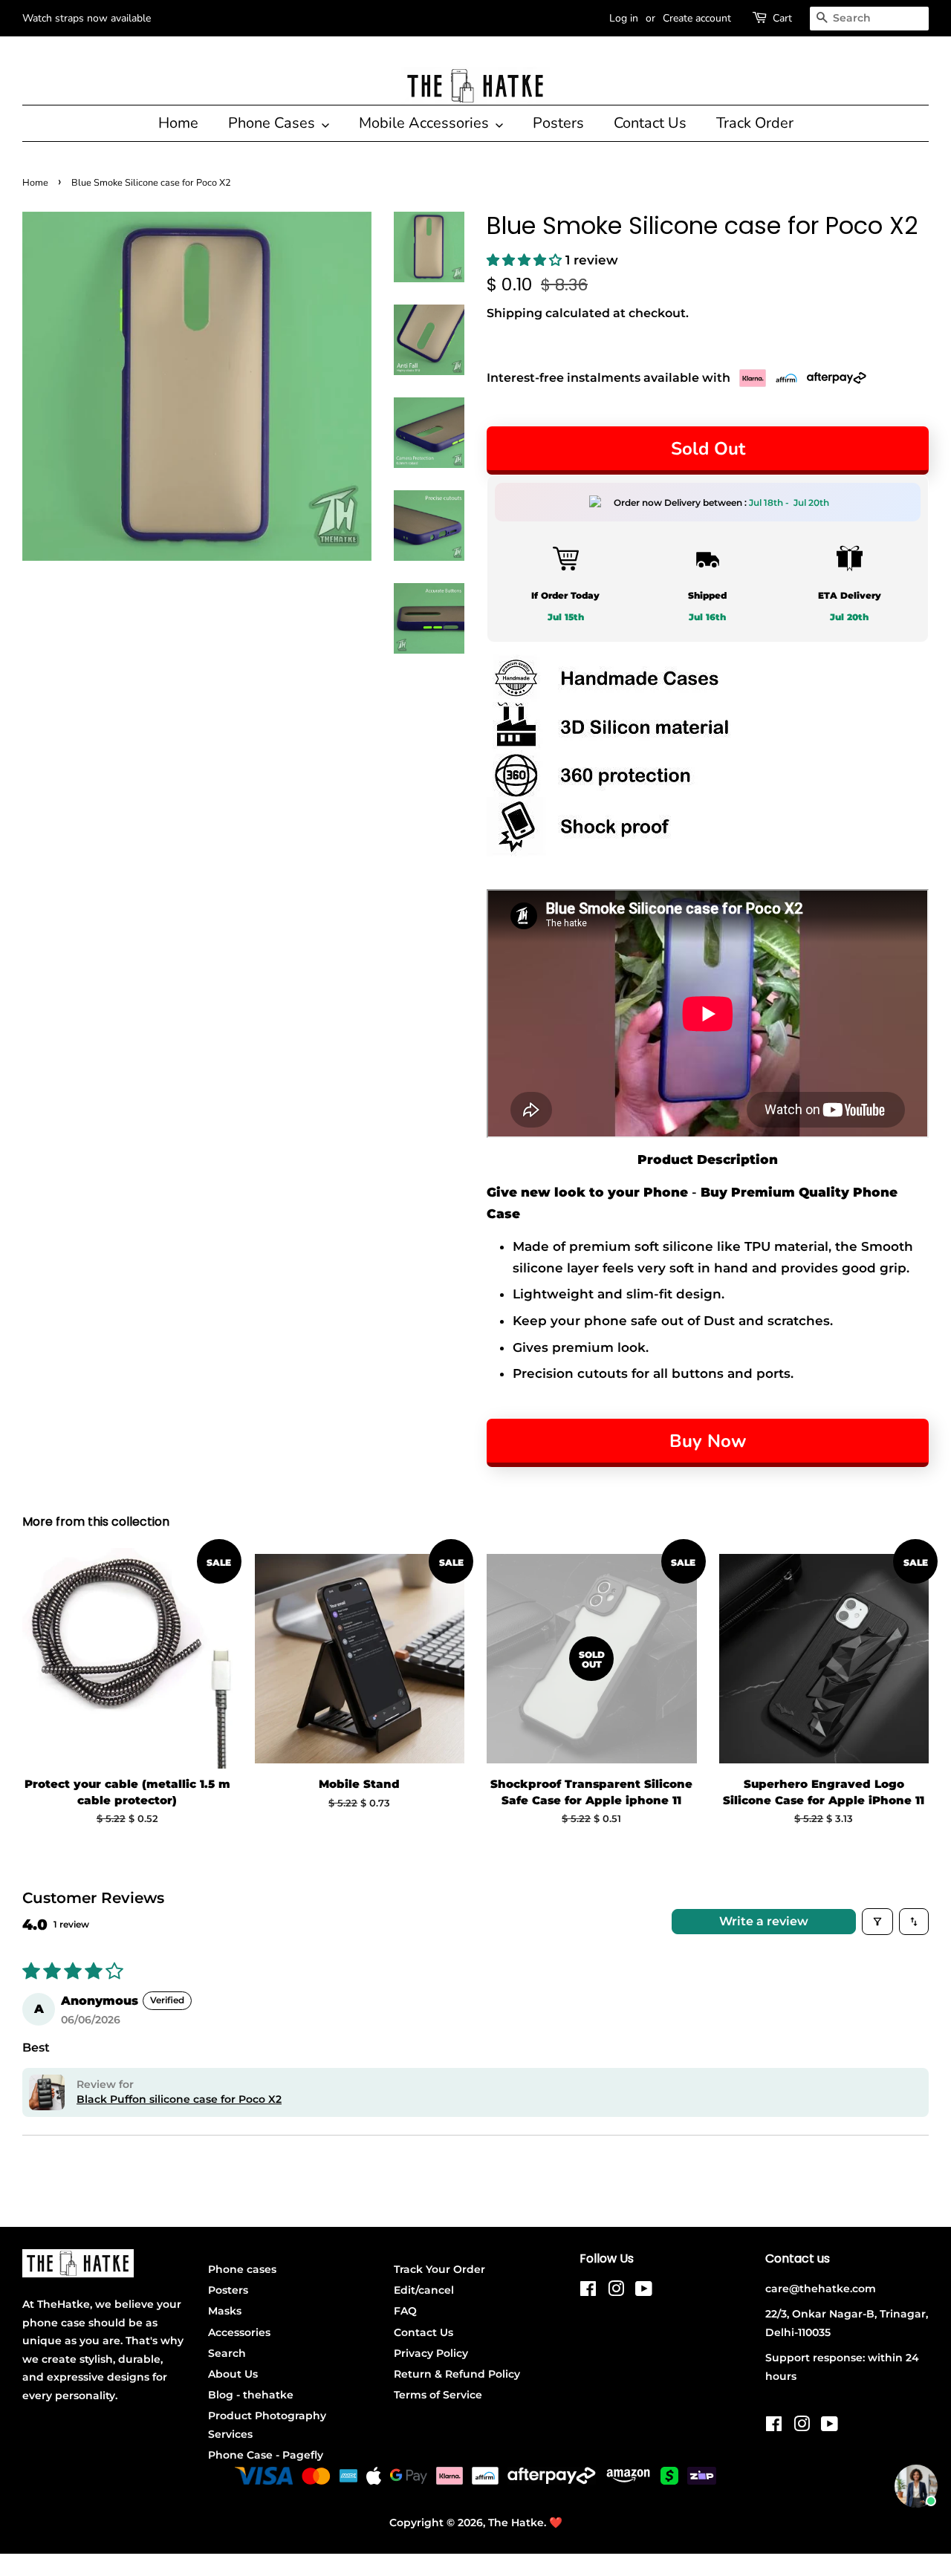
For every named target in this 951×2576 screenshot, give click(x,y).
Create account (697, 18)
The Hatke (516, 2523)
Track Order (755, 123)
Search (227, 2353)
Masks (225, 2311)
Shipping (515, 313)
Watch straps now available (87, 18)
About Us (233, 2374)
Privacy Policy (431, 2353)
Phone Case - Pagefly (266, 2455)
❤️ (556, 2523)
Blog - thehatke (251, 2395)
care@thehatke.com (821, 2289)
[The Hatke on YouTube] (644, 2292)
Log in (624, 18)
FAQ (405, 2311)
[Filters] (877, 1922)
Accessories (239, 2332)
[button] (526, 260)
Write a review (764, 1921)
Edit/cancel (424, 2290)
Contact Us (650, 123)
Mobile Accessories (426, 123)
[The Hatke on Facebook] (588, 2292)
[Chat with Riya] (916, 2486)
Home (178, 123)
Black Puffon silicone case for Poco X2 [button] (179, 2099)
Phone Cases (273, 123)
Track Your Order (439, 2269)
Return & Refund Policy (457, 2374)
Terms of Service (438, 2395)
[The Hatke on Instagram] (616, 2292)
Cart (782, 18)
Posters (558, 123)
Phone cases (242, 2269)
